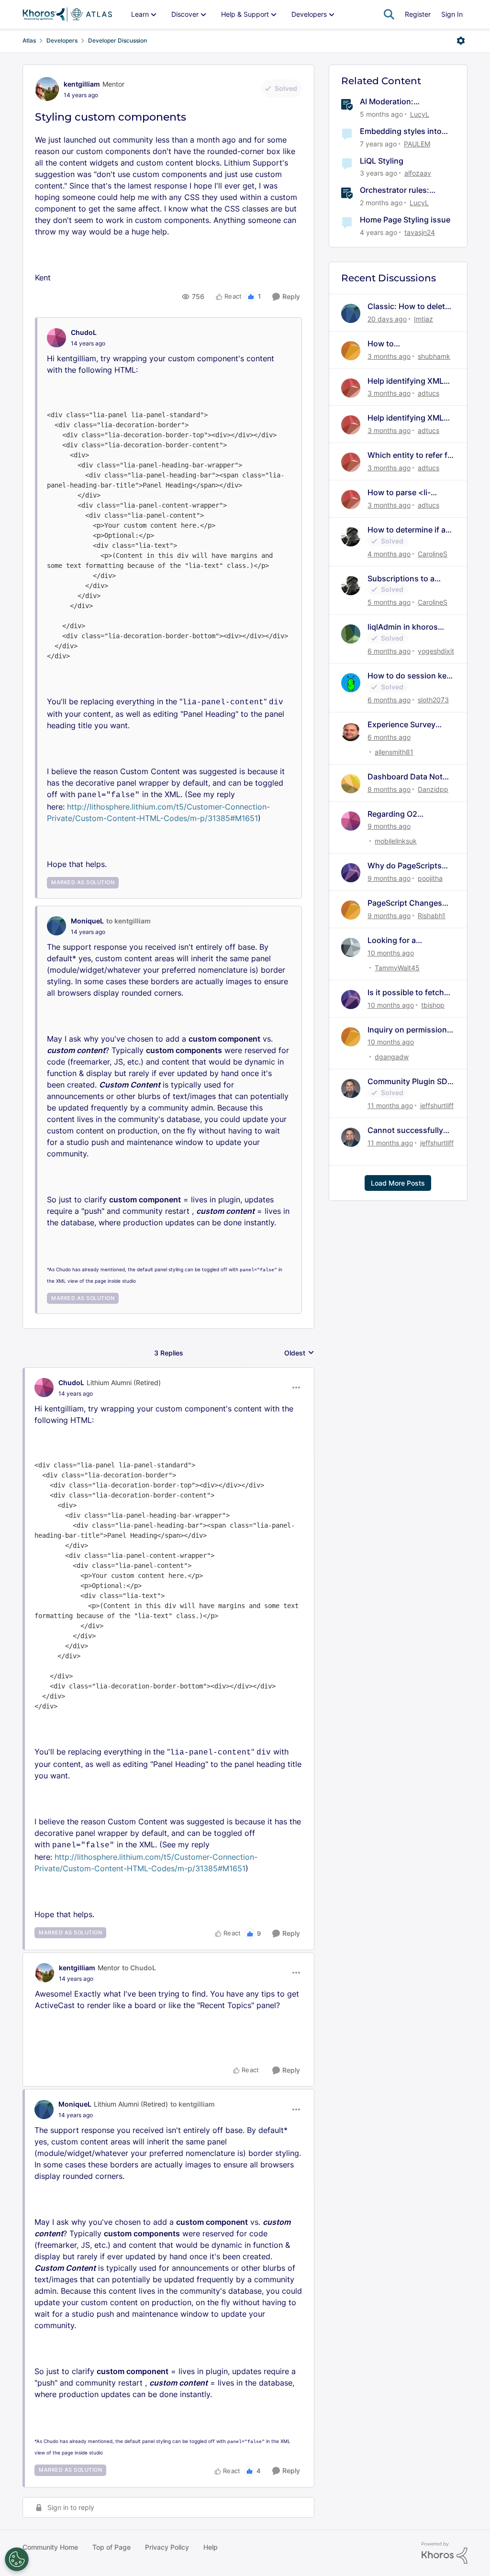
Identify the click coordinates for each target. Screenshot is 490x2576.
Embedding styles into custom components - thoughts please (401, 131)
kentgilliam (82, 84)
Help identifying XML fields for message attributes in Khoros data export (406, 381)
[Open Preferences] (17, 2559)
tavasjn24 (420, 232)
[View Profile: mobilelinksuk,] (351, 821)
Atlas (29, 40)
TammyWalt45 (397, 968)
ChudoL (84, 332)
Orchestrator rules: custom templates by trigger (398, 190)
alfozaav (418, 173)
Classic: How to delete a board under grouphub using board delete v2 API (409, 306)
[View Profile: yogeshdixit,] (351, 634)
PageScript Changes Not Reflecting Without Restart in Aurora (409, 903)
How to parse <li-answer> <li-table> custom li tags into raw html (409, 493)
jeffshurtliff (437, 1105)
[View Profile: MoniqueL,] (56, 926)
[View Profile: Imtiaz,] (351, 313)
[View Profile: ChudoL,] (56, 338)
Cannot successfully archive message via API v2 (405, 1130)
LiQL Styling (382, 161)
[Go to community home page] (67, 14)
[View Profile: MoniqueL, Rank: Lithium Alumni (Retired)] (44, 2110)
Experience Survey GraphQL (401, 725)
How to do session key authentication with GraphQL (409, 676)
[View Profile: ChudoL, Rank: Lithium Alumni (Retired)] (44, 1388)
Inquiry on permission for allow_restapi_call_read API (410, 1030)
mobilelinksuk (396, 841)
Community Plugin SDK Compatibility (410, 1082)
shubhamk (434, 356)
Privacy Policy (167, 2547)
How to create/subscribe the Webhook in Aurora (406, 344)
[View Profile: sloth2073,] (351, 683)
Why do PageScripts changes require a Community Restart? (405, 866)
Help (211, 2547)
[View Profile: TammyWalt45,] (351, 947)
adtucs (429, 393)
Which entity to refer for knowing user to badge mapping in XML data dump (411, 455)
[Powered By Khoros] (445, 2553)
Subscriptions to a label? (401, 579)
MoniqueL (87, 921)
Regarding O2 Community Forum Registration (401, 814)
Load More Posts (398, 1183)
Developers (62, 40)
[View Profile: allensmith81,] (351, 732)
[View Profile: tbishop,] (351, 999)
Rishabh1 (432, 916)
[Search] (389, 14)
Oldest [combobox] (299, 1353)
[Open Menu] (461, 41)
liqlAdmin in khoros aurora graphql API (403, 627)
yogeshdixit (436, 651)
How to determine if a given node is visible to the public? (409, 530)
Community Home (50, 2547)
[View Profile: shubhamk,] (351, 351)
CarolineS (433, 554)
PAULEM (417, 144)
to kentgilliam (128, 921)
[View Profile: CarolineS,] (351, 537)
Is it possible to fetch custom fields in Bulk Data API (406, 993)
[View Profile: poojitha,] (351, 873)
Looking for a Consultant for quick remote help (405, 940)
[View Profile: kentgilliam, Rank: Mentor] (47, 89)
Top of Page (111, 2547)
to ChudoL (139, 1968)
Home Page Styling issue (405, 220)
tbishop (433, 1005)
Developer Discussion (117, 40)
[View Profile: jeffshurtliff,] (351, 1088)
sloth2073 (433, 700)
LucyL (420, 114)
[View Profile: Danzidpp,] (351, 784)
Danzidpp (433, 789)
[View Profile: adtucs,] (351, 388)
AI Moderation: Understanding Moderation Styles (393, 102)
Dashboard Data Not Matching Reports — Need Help (405, 777)
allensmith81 (394, 752)
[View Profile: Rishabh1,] (351, 910)
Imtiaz (423, 319)
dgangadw (392, 1057)
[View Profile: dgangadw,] (351, 1037)
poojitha (430, 878)
